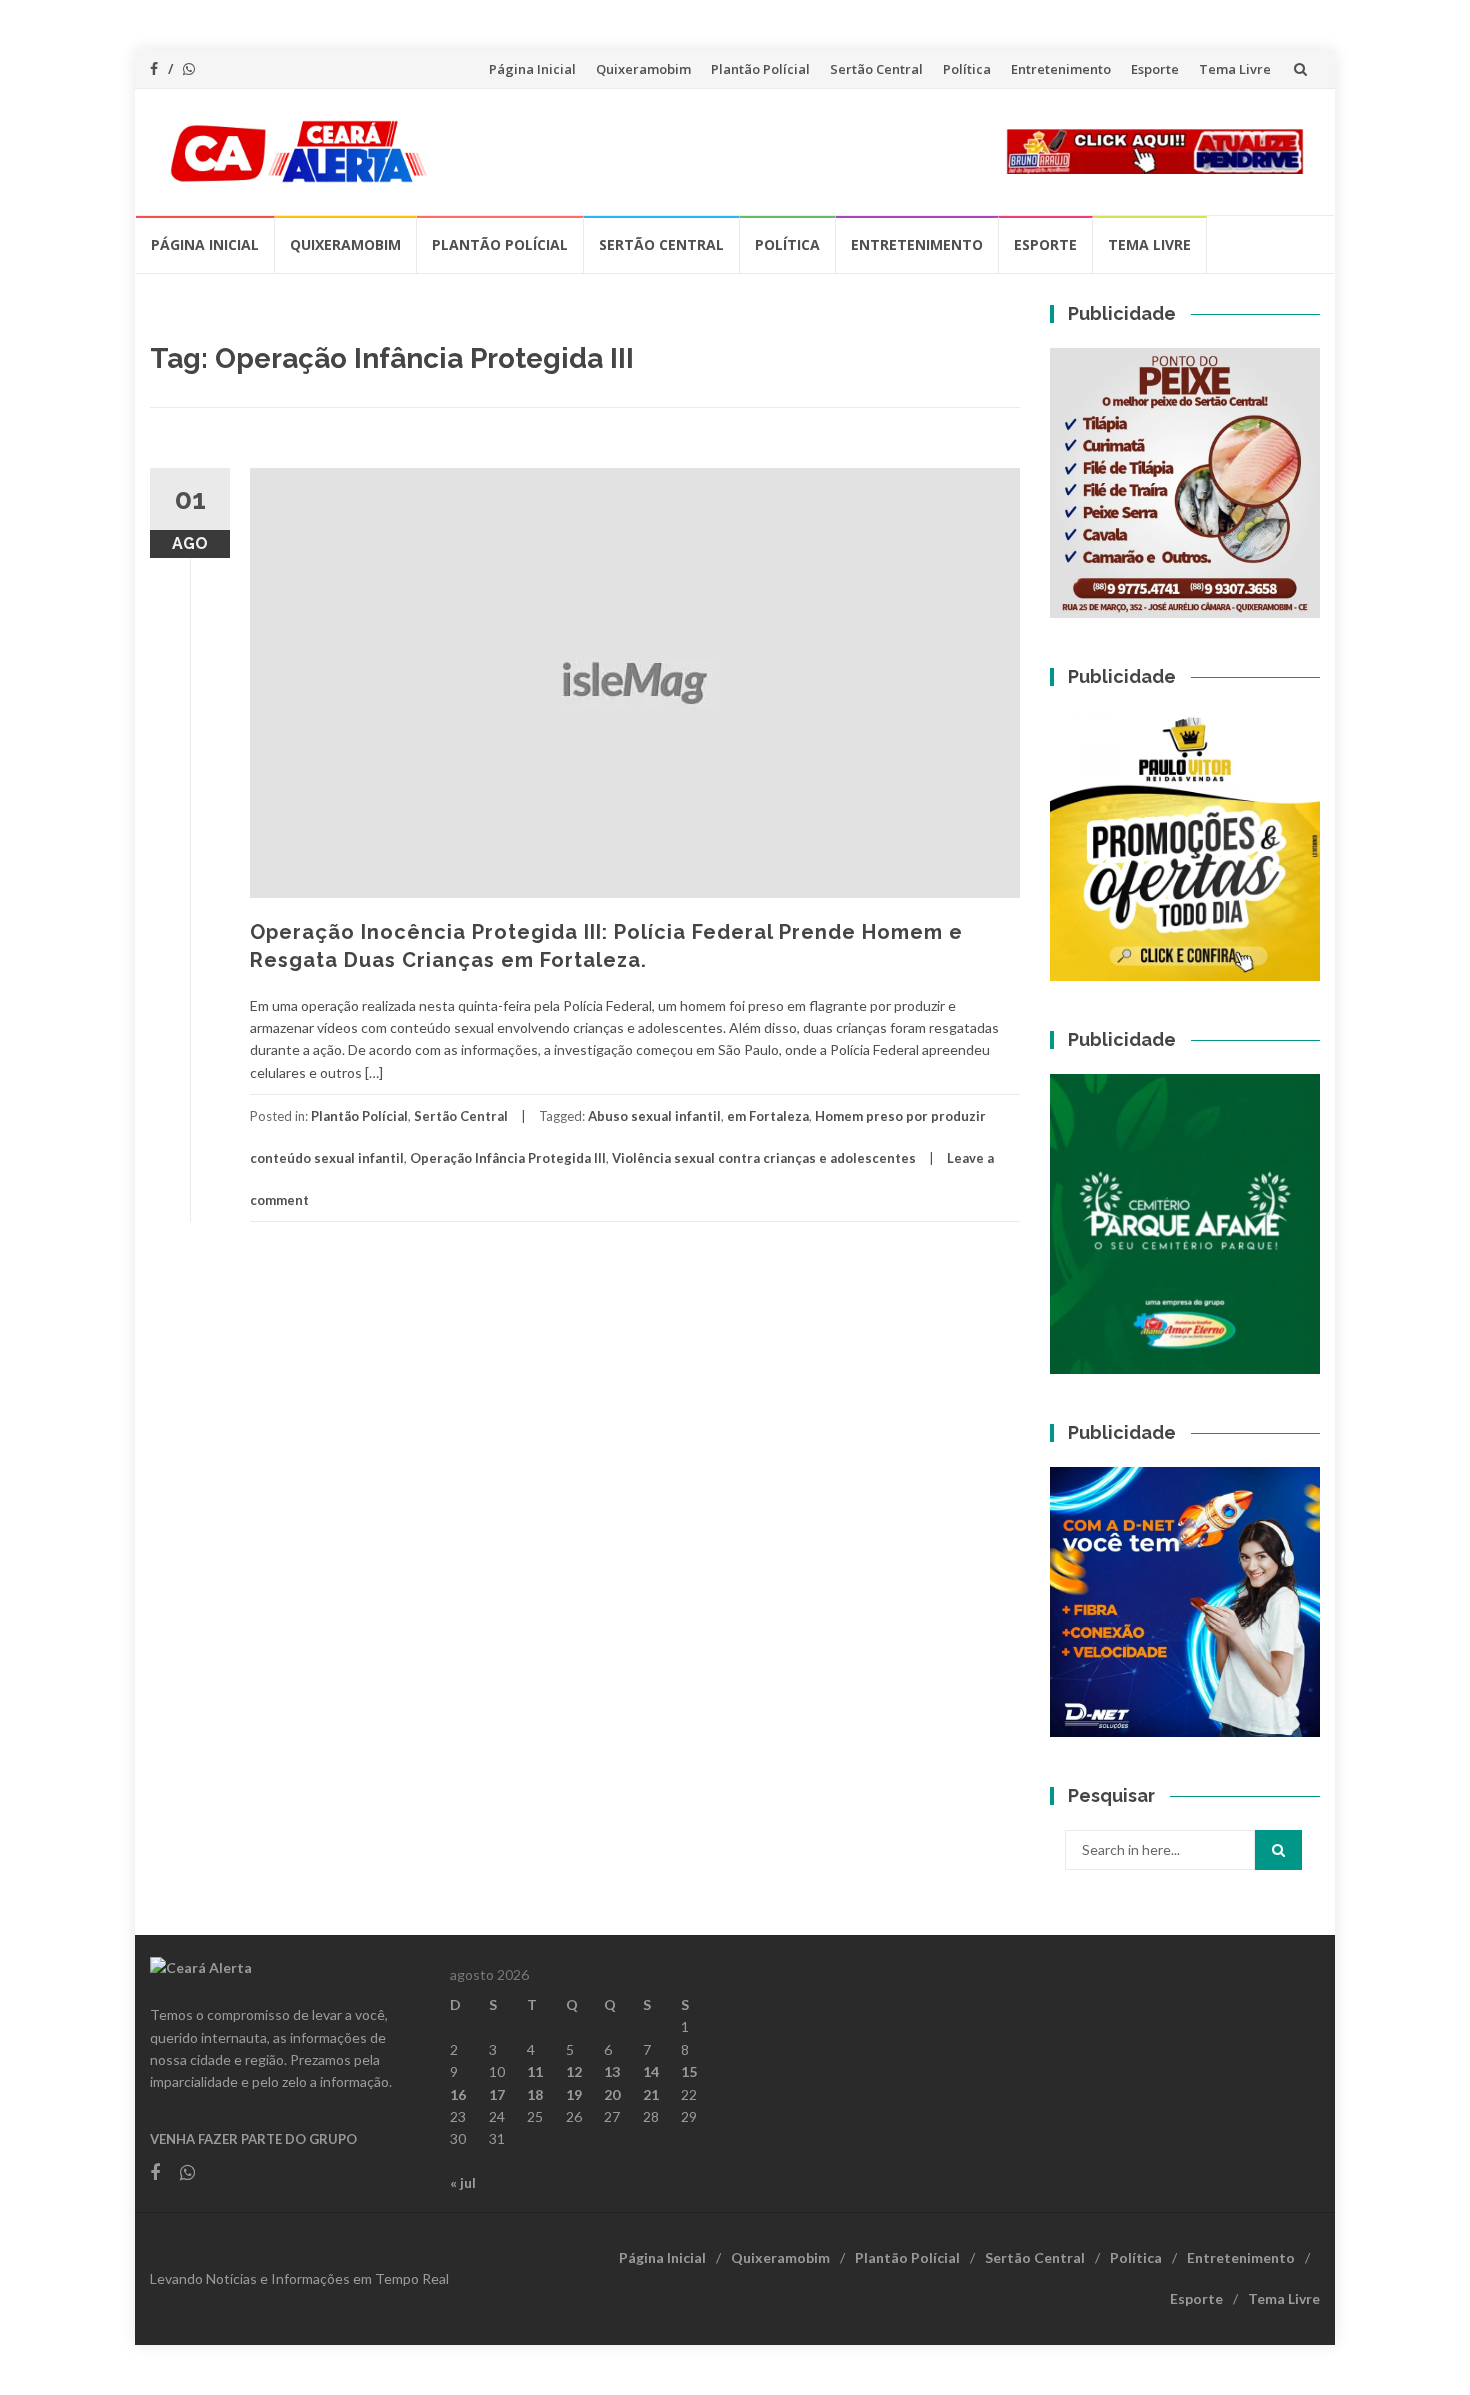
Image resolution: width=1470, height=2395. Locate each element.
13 (612, 2071)
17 (497, 2094)
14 (651, 2071)
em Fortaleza (768, 1116)
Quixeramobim (643, 69)
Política (967, 69)
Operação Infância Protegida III (508, 1158)
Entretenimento (1061, 69)
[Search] (1278, 1850)
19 (574, 2094)
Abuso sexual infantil (654, 1116)
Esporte (1155, 69)
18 (535, 2094)
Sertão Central (876, 69)
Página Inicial (532, 69)
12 (574, 2071)
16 (458, 2094)
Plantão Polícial (760, 69)
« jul (463, 2182)
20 (612, 2094)
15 (689, 2071)
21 (651, 2094)
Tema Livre (1235, 69)
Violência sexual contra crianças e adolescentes (764, 1158)
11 (535, 2071)
